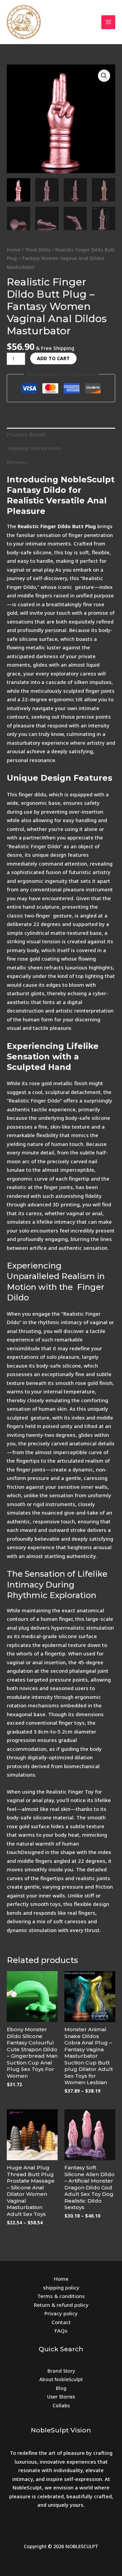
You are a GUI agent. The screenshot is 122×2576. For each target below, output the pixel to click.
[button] (104, 76)
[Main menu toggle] (108, 22)
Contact (61, 2322)
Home (14, 250)
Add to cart (53, 358)
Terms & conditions (61, 2296)
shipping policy (61, 2287)
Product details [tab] (27, 434)
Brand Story (61, 2371)
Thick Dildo (38, 250)
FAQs (61, 2331)
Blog (61, 2388)
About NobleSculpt (61, 2379)
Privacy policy (61, 2313)
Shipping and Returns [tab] (34, 448)
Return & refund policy (61, 2305)
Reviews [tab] (17, 462)
